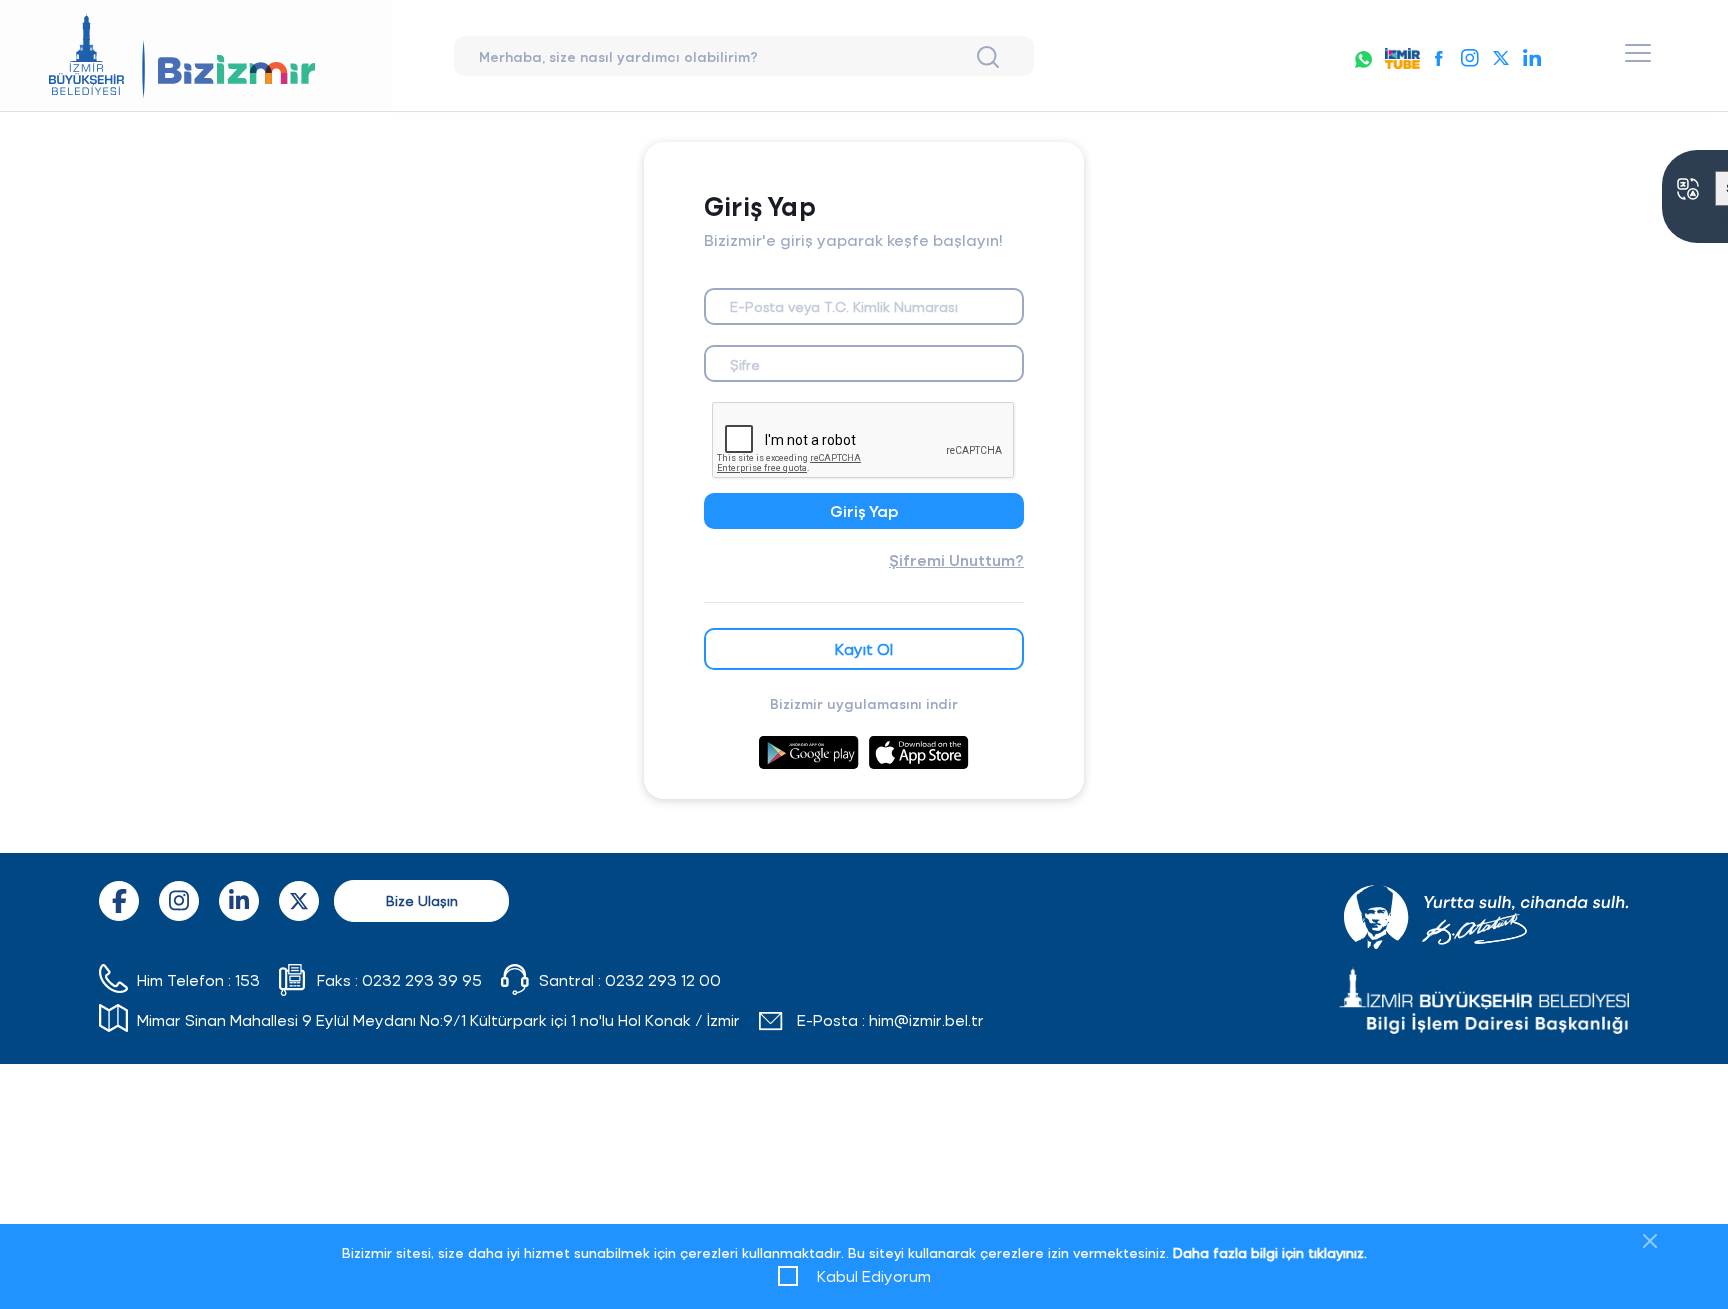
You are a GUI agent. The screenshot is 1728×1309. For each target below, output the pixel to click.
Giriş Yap (864, 510)
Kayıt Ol (864, 648)
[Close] (1650, 1241)
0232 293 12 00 (663, 979)
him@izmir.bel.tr (926, 1019)
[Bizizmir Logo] (195, 55)
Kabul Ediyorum (874, 1275)
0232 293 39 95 (422, 979)
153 (247, 979)
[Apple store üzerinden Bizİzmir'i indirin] (919, 740)
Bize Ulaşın (422, 900)
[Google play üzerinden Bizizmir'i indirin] (809, 740)
